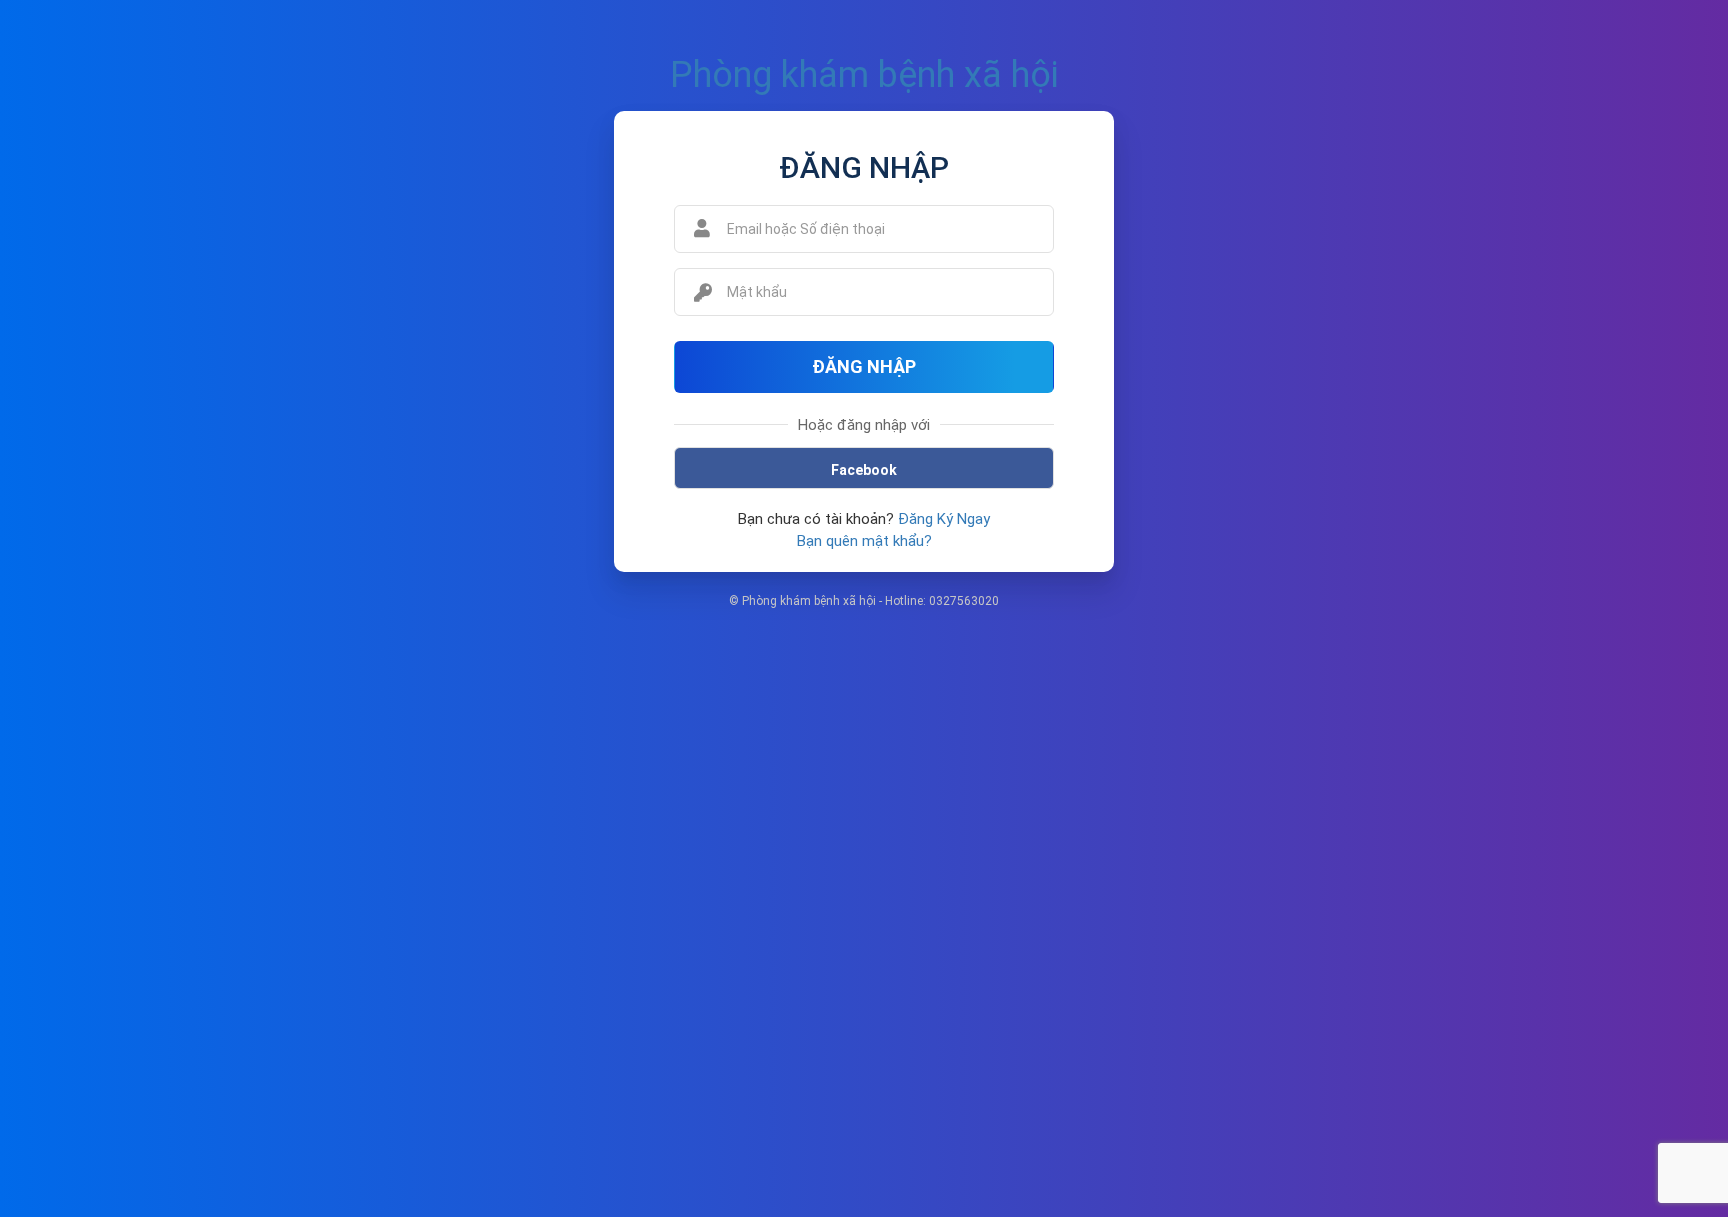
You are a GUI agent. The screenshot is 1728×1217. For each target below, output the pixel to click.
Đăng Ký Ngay (944, 519)
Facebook (864, 470)
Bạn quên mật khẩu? (864, 541)
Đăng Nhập (864, 366)
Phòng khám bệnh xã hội (864, 75)
